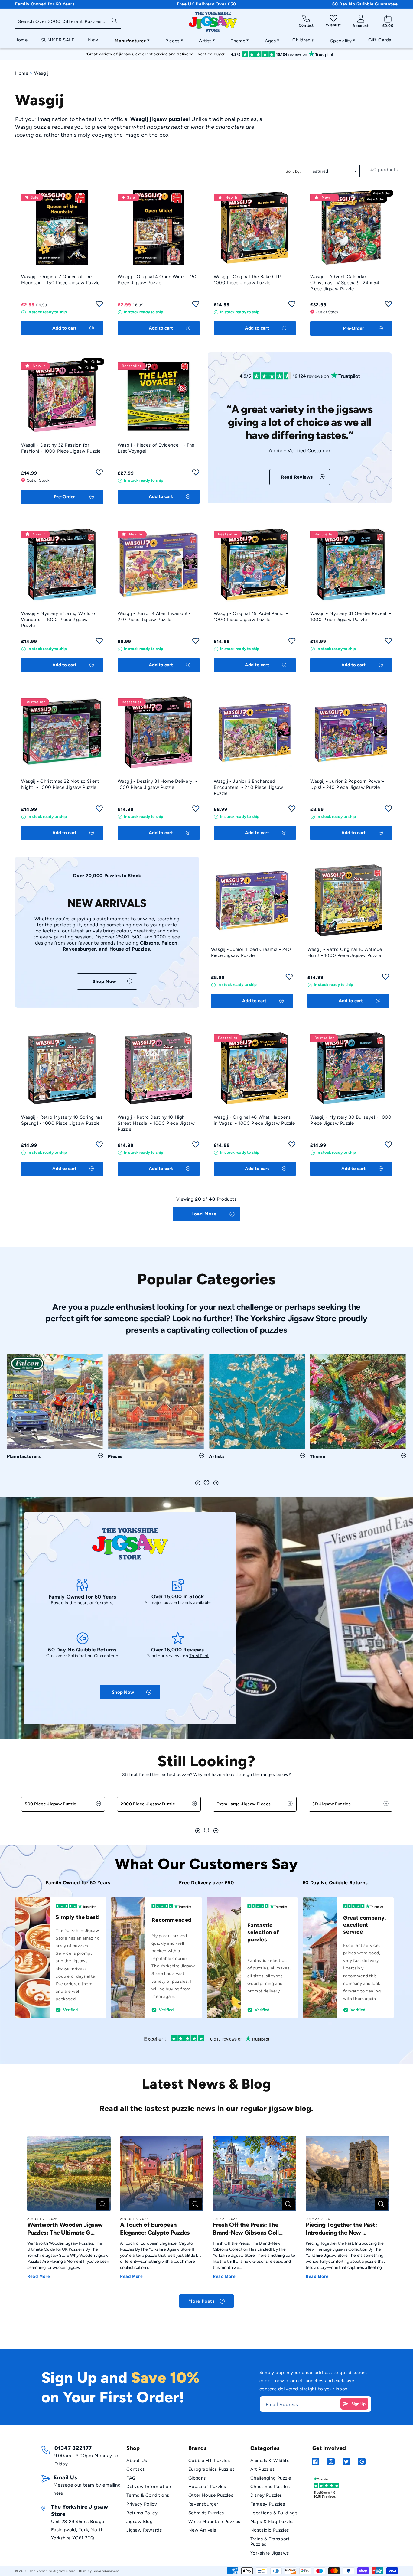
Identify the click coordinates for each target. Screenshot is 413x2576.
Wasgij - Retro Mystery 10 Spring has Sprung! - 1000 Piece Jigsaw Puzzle (62, 1120)
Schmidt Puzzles (206, 2513)
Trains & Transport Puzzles (270, 2542)
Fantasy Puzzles (268, 2504)
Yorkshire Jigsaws (270, 2553)
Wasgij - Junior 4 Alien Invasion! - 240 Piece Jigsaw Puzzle (154, 616)
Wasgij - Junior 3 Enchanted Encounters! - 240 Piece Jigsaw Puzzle (249, 787)
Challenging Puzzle (271, 2478)
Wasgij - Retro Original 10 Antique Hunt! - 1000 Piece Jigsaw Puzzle (345, 952)
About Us (137, 2461)
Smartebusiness (106, 2571)
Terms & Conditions (148, 2495)
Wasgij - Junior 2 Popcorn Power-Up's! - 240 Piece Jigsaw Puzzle (347, 784)
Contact (135, 2469)
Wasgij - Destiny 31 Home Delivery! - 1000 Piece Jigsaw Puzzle (158, 784)
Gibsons (197, 2478)
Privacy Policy (142, 2504)
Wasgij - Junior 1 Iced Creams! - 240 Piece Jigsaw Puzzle (251, 952)
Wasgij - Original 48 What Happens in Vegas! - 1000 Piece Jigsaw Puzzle (254, 1120)
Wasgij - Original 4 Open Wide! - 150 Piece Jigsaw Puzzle (158, 280)
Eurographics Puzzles (211, 2469)
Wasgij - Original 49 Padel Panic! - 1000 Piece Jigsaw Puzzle (251, 616)
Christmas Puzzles (270, 2487)
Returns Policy (142, 2513)
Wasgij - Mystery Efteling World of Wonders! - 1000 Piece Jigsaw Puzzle (59, 620)
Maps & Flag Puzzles (273, 2522)
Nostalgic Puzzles (270, 2530)
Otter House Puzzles (211, 2495)
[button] (130, 39)
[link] (300, 477)
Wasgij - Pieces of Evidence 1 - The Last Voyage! (156, 448)
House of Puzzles (207, 2487)
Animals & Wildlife (270, 2461)
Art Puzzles (263, 2469)
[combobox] (68, 22)
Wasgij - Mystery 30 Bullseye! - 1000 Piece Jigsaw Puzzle (351, 1120)
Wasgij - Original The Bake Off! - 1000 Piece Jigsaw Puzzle (249, 280)
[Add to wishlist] (99, 306)
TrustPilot (199, 1656)
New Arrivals (202, 2530)
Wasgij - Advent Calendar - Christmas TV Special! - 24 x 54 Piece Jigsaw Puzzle (345, 283)
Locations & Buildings (274, 2513)
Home (22, 73)
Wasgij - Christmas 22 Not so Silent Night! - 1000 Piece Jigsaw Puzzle (60, 784)
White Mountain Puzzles (214, 2522)
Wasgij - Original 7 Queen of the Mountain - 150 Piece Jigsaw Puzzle (60, 280)
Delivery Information (149, 2487)
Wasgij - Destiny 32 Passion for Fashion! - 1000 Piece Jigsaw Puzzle (61, 448)
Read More (39, 2276)
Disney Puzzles (266, 2495)
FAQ (131, 2478)
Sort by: (293, 171)
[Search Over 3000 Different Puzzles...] (114, 20)
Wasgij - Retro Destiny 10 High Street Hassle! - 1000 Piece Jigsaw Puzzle (156, 1123)
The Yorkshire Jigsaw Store (53, 2571)
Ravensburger (203, 2504)
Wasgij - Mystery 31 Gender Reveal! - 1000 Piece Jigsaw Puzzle (351, 616)
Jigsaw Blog (140, 2522)
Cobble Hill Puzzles (209, 2461)
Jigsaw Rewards (144, 2530)
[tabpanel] (55, 1409)
